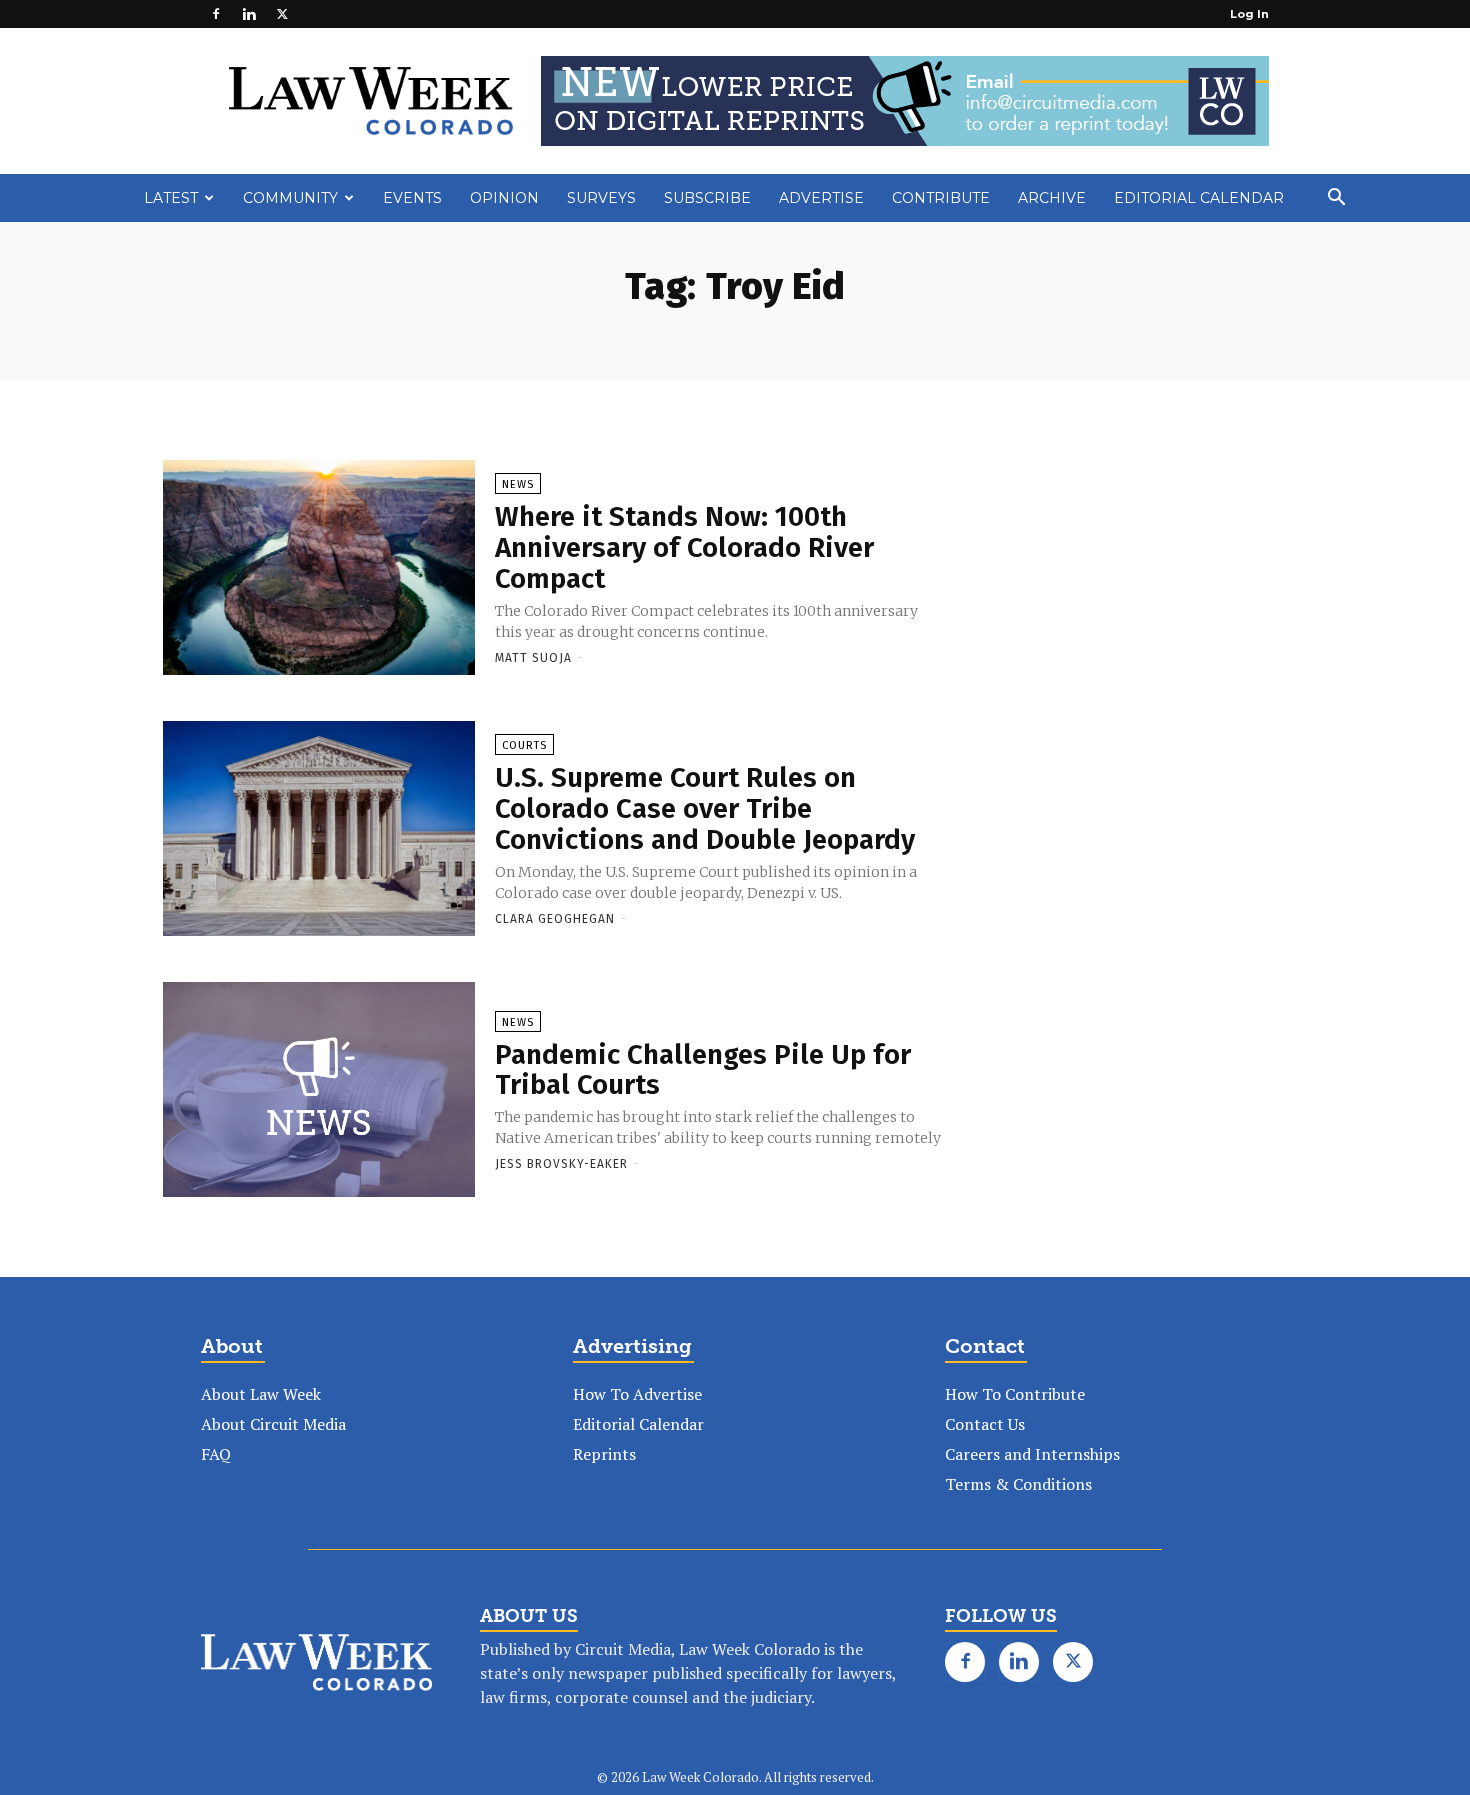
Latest (171, 198)
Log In (1249, 14)
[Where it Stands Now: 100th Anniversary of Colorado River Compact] (319, 569)
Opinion (504, 198)
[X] (282, 14)
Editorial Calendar (1199, 198)
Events (412, 198)
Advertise (821, 198)
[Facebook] (216, 14)
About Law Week (261, 1394)
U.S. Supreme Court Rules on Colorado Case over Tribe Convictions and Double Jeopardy (705, 808)
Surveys (601, 198)
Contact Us (985, 1424)
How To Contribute (1015, 1394)
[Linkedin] (249, 14)
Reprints (604, 1454)
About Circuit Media (273, 1424)
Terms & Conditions (1018, 1484)
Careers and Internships (1032, 1454)
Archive (1052, 198)
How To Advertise (637, 1394)
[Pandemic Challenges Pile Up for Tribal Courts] (319, 1091)
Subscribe (707, 198)
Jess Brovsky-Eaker (561, 1164)
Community (290, 198)
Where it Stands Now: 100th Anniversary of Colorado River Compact (684, 547)
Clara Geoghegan (555, 919)
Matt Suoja (533, 658)
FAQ (216, 1454)
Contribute (941, 198)
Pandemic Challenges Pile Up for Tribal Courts (703, 1070)
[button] (1336, 199)
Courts (524, 745)
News (518, 484)
